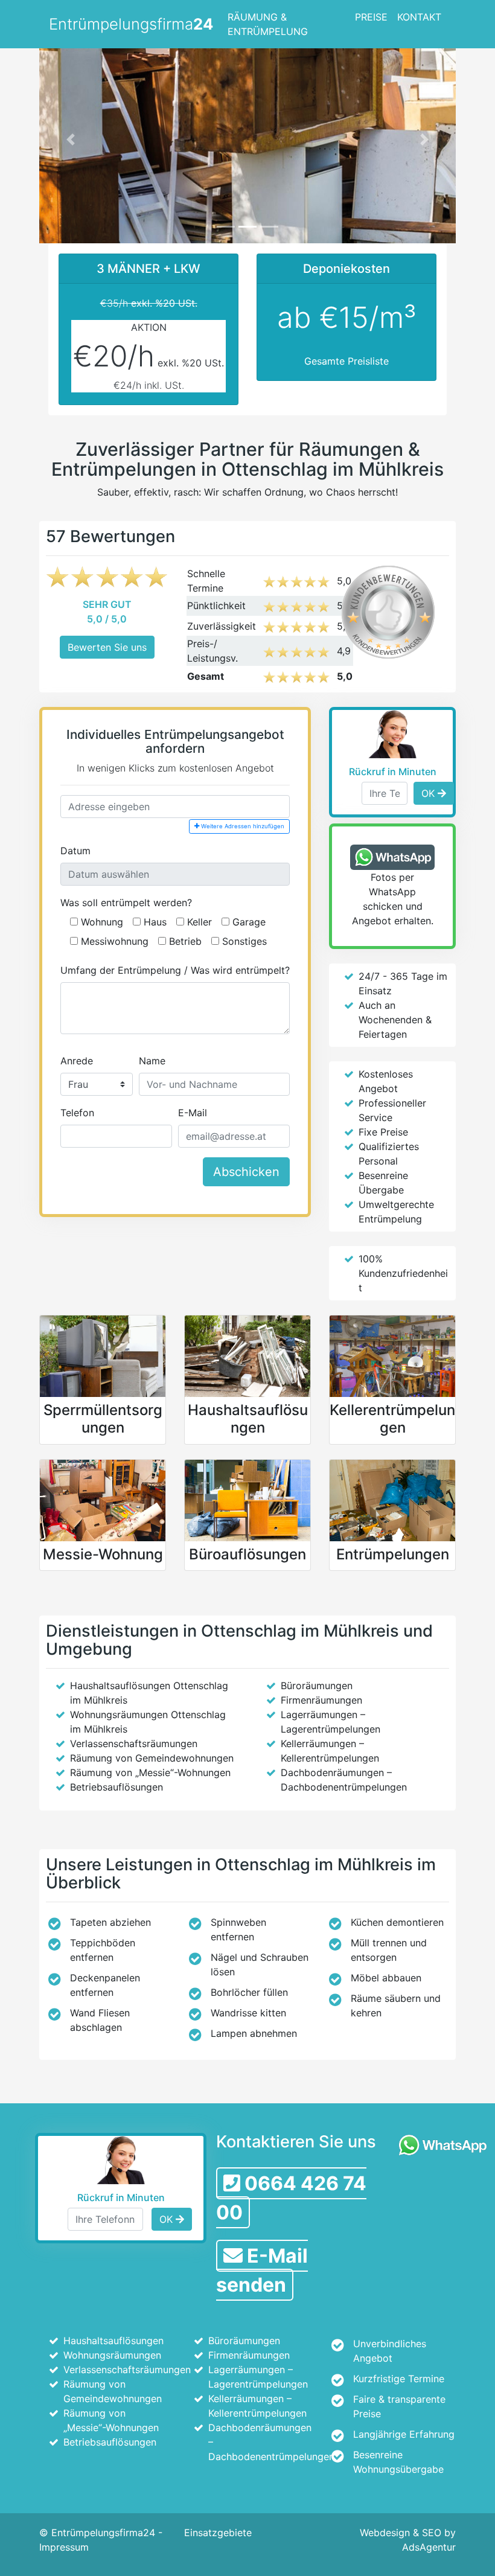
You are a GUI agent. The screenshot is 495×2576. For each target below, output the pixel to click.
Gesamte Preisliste (346, 361)
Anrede (77, 1061)
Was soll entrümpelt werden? (126, 903)
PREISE (371, 17)
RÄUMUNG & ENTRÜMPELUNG (268, 24)
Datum (75, 851)
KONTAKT (419, 17)
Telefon (77, 1113)
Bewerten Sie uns (107, 647)
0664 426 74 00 (291, 2198)
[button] (71, 139)
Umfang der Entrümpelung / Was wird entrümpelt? (175, 970)
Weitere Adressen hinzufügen (242, 826)
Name (152, 1061)
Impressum (64, 2547)
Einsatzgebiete (218, 2533)
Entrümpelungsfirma (131, 24)
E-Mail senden (262, 2270)
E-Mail (193, 1113)
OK (430, 793)
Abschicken (246, 1172)
